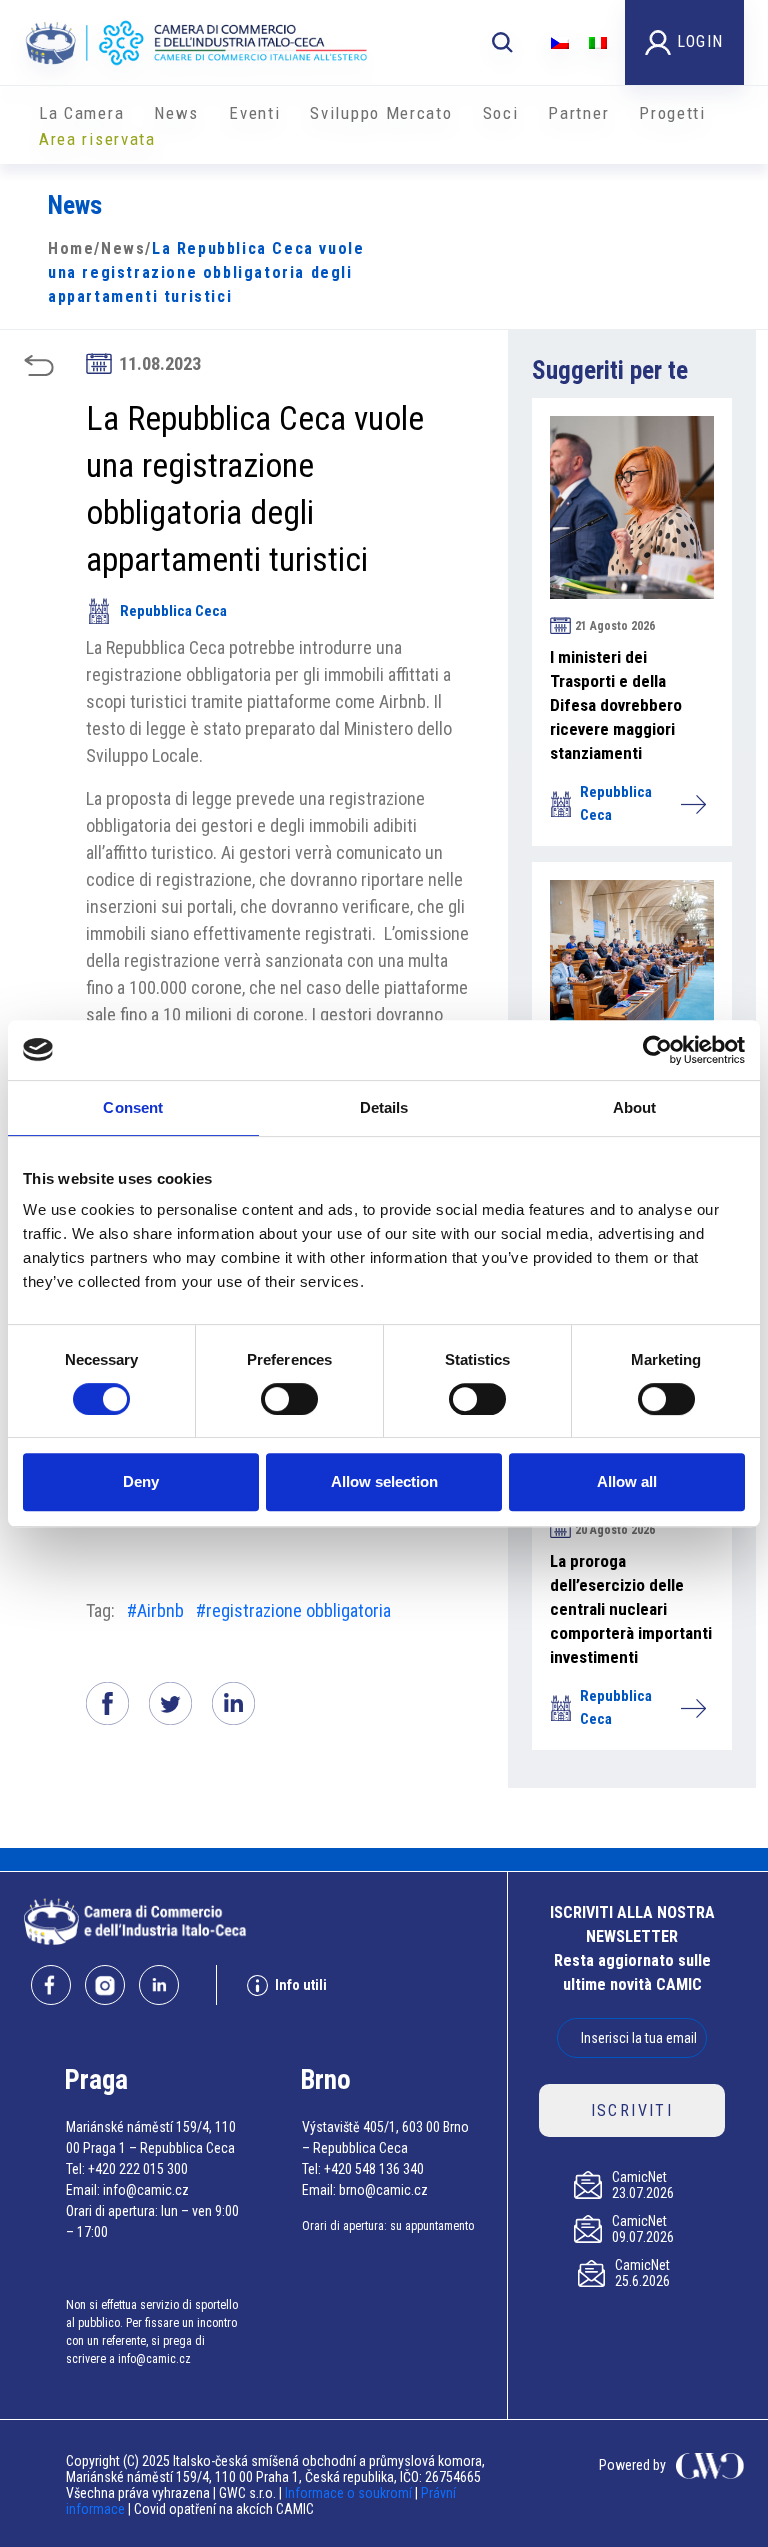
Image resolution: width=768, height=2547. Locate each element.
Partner (578, 113)
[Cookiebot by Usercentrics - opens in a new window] (657, 1050)
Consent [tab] (133, 1107)
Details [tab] (384, 1107)
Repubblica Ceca (173, 611)
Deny (141, 1481)
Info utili (301, 1985)
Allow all (627, 1481)
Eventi (254, 113)
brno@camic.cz (383, 2190)
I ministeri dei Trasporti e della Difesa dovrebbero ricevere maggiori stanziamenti (616, 705)
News (176, 113)
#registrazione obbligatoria (293, 1610)
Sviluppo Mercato (381, 113)
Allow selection (384, 1481)
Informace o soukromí (350, 2493)
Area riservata (97, 139)
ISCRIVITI (632, 2110)
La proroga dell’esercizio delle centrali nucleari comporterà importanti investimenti (631, 1609)
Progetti (672, 113)
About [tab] (635, 1107)
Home (71, 248)
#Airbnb (155, 1610)
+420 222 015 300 (138, 2169)
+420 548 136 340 (374, 2169)
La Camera (81, 113)
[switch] (289, 1399)
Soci (501, 113)
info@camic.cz (146, 2190)
